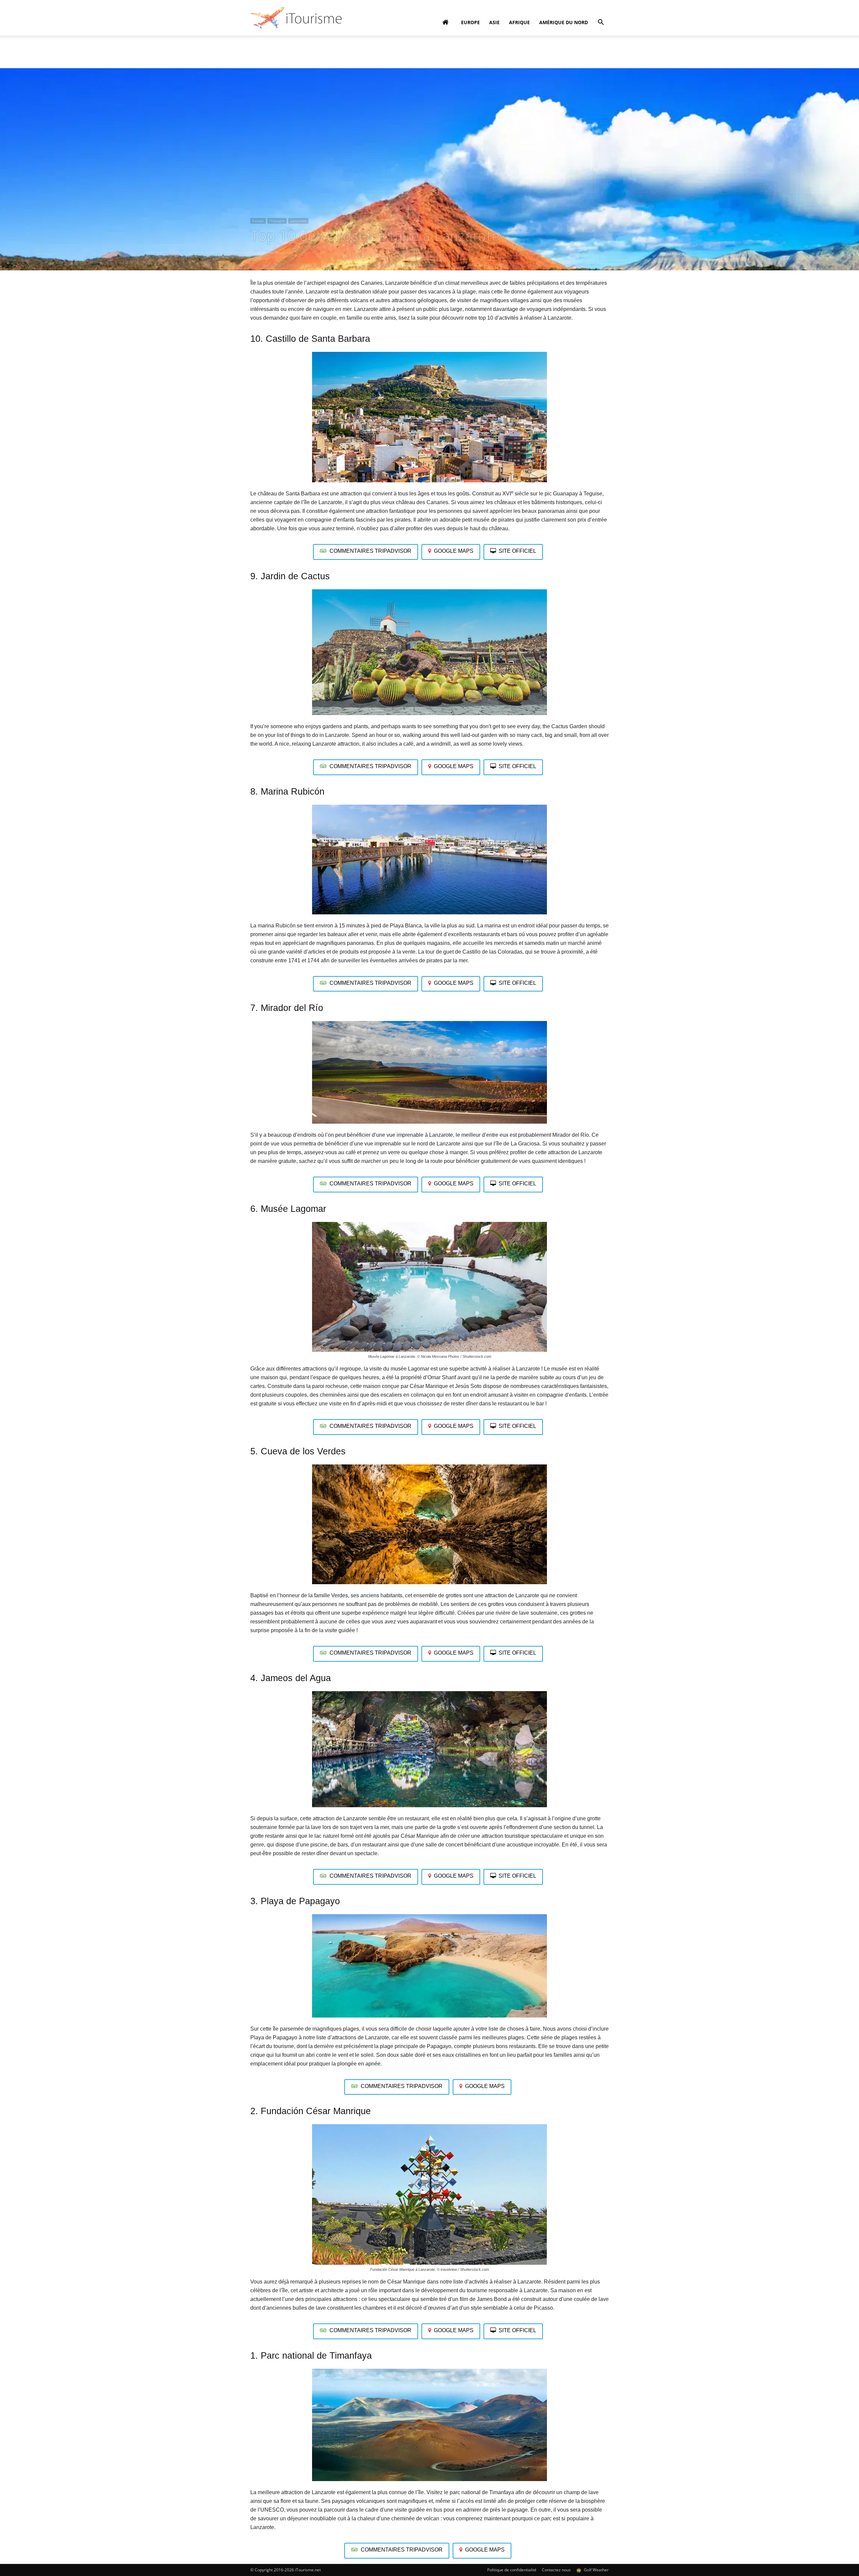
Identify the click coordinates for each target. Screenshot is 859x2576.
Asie (494, 22)
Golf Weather (596, 2570)
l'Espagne (277, 221)
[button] (601, 23)
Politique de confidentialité (512, 2570)
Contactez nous (556, 2570)
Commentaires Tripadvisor (370, 551)
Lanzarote (298, 221)
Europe (470, 22)
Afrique (519, 22)
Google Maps (454, 551)
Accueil (257, 46)
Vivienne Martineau (276, 252)
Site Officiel (517, 551)
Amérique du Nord (564, 22)
